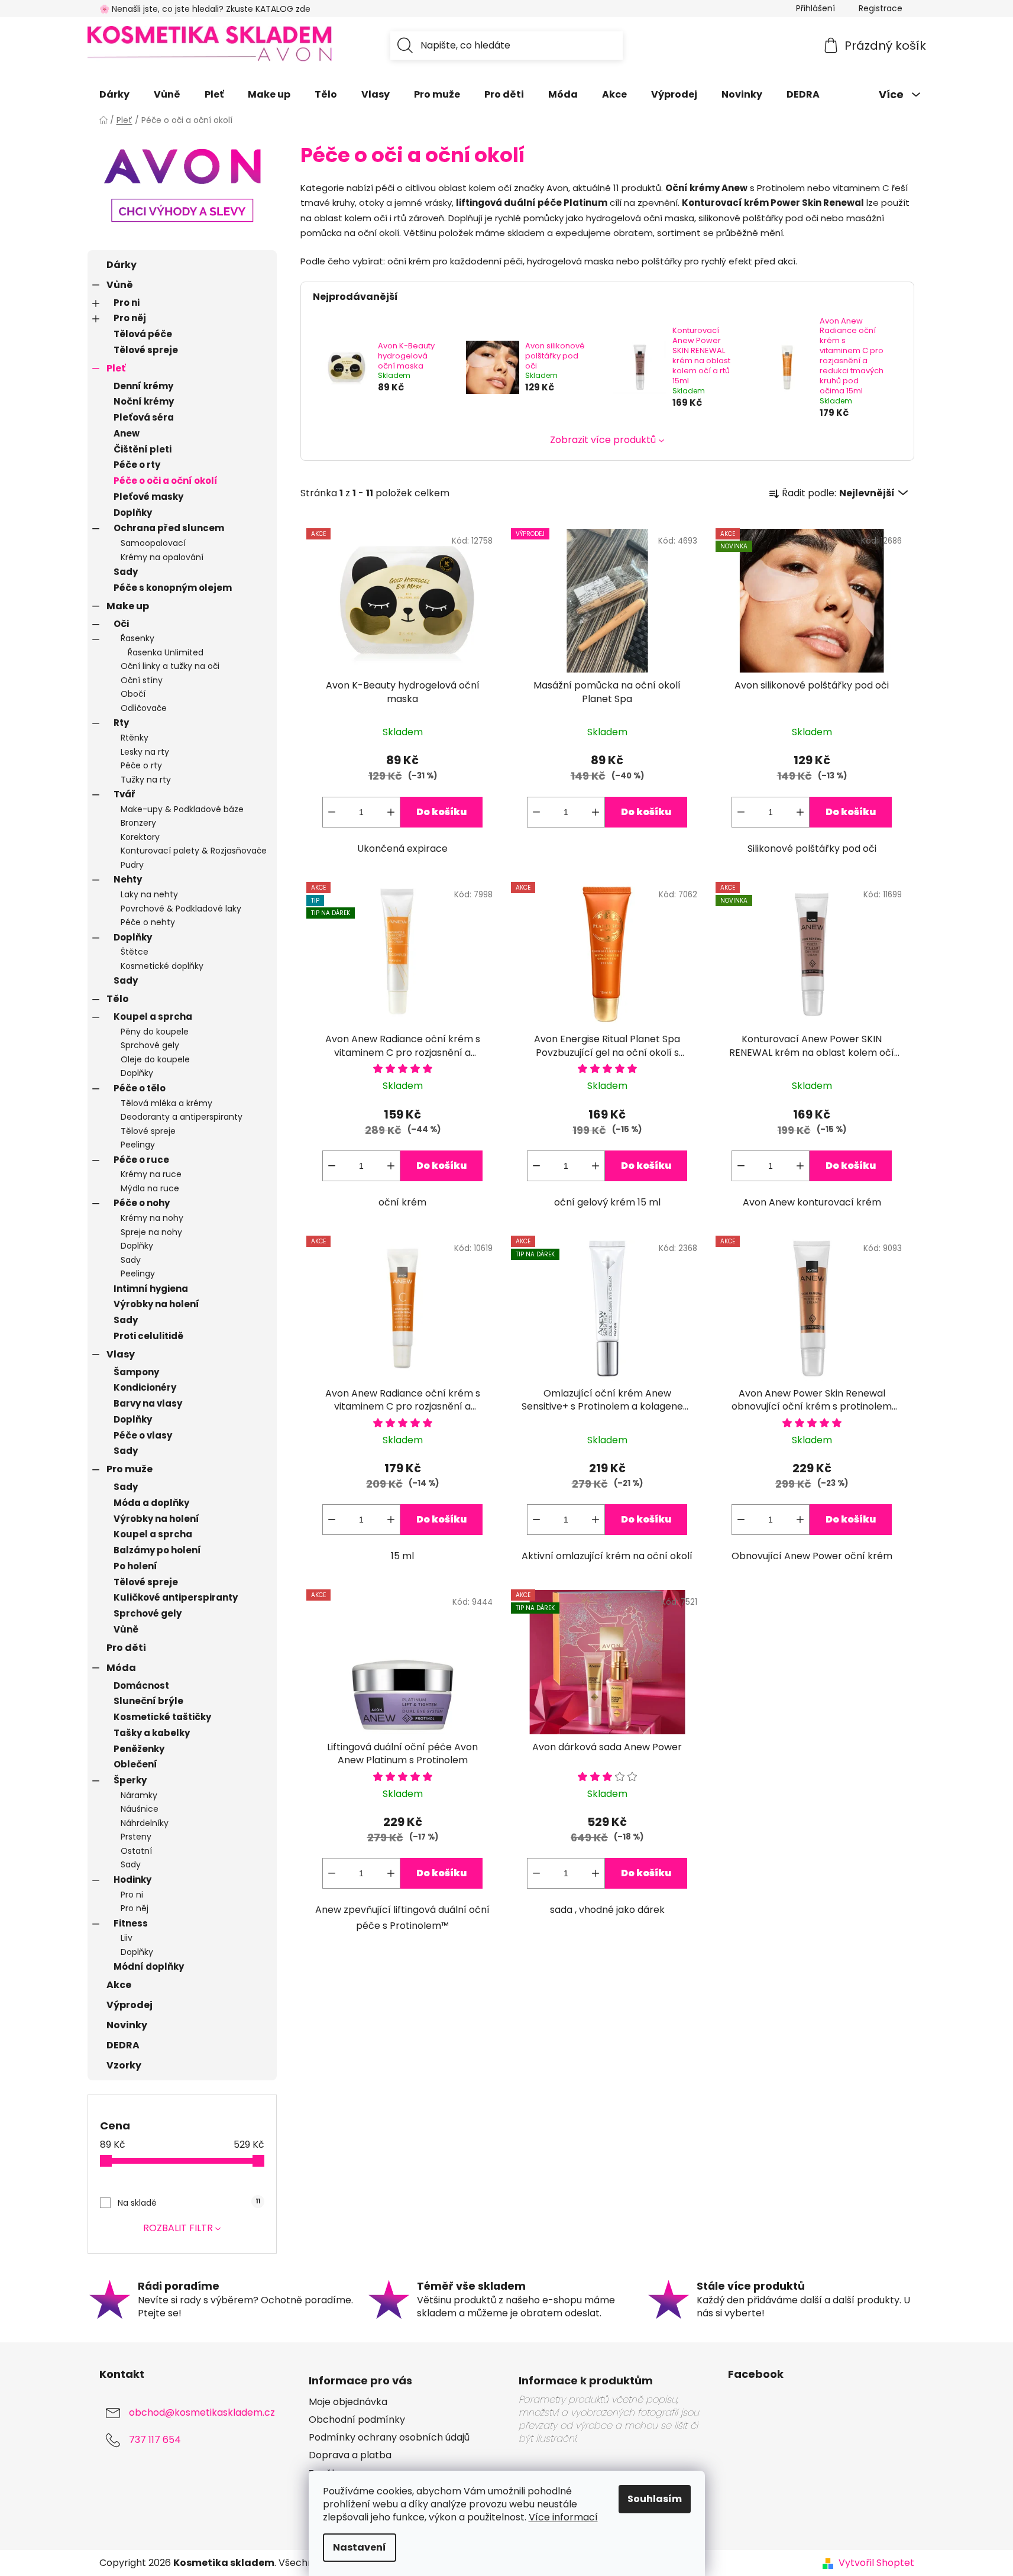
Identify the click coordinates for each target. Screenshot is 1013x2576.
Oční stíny (142, 680)
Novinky (127, 2025)
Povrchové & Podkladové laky (181, 909)
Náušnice (140, 1809)
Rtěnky (135, 738)
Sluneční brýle (148, 1701)
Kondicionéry (145, 1387)
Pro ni (127, 303)
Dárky (122, 265)
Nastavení (360, 2547)
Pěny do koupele (155, 1032)
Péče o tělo (140, 1088)
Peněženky (139, 1749)
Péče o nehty (148, 922)
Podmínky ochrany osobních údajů (389, 2438)
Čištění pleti (143, 449)
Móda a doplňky (151, 1503)
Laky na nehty (149, 894)
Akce (119, 1985)
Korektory (140, 837)
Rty (121, 723)
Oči (121, 624)
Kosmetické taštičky (162, 1717)
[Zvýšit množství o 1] (391, 812)
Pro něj (130, 318)
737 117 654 (155, 2440)
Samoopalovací (153, 543)
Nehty (128, 879)
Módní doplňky (149, 1966)
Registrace (881, 8)
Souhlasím (655, 2499)
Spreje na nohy (151, 1232)
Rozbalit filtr (178, 2228)
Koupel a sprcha (153, 1016)
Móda (121, 1668)
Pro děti (126, 1648)
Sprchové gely (150, 1045)
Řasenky (137, 638)
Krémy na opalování (162, 557)
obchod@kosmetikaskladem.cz (202, 2412)
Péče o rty (137, 465)
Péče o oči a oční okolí (166, 481)
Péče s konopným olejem (173, 588)
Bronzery (138, 823)
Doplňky (133, 513)
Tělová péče (143, 334)
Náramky (139, 1795)
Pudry (132, 865)
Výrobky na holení (156, 1304)
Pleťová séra (144, 417)
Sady (126, 572)
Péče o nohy (142, 1203)
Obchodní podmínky (357, 2420)
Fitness (131, 1923)
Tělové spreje (146, 350)
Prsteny (136, 1837)
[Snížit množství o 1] (332, 812)
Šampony (136, 1372)
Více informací (563, 2517)
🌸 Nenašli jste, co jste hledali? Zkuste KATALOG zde (205, 9)
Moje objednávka (348, 2402)
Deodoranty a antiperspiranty (182, 1117)
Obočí (133, 694)
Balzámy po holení (157, 1550)
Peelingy (138, 1145)
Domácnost (141, 1685)
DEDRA (123, 2045)
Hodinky (132, 1880)
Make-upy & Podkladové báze (182, 809)
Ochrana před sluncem (169, 528)
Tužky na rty (146, 780)
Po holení (135, 1566)
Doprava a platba (350, 2455)
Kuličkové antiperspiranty (176, 1597)
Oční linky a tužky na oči (170, 666)
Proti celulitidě (148, 1336)
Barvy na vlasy (148, 1403)
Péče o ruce (141, 1160)
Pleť (116, 368)
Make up (128, 606)
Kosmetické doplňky (162, 966)
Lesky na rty (145, 752)
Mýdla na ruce (150, 1188)
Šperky (130, 1780)
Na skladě (189, 2203)
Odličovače (144, 708)
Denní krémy (143, 386)
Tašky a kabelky (152, 1733)
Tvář (124, 794)
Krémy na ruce (151, 1174)
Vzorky (124, 2065)
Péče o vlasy (143, 1435)
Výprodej (130, 2005)
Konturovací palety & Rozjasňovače (194, 851)
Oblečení (135, 1764)
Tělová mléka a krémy (166, 1103)
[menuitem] (114, 95)
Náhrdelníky (145, 1823)
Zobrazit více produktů (603, 440)
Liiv (127, 1938)
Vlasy (121, 1354)
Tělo (118, 999)
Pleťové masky (148, 497)
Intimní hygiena (151, 1289)
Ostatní (136, 1851)
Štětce (135, 952)
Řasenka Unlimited (166, 652)
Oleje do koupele (155, 1059)
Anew (127, 433)
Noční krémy (144, 401)
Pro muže (130, 1469)
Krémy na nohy (152, 1218)
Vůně (120, 285)
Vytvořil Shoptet (876, 2563)
